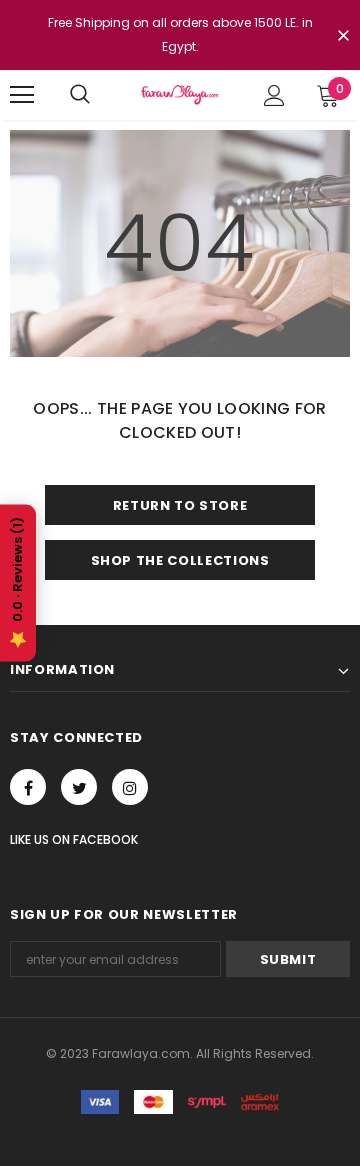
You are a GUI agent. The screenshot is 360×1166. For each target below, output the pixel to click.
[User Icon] (274, 95)
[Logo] (180, 94)
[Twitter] (79, 787)
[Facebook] (28, 787)
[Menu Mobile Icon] (22, 95)
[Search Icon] (80, 95)
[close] (343, 37)
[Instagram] (130, 787)
